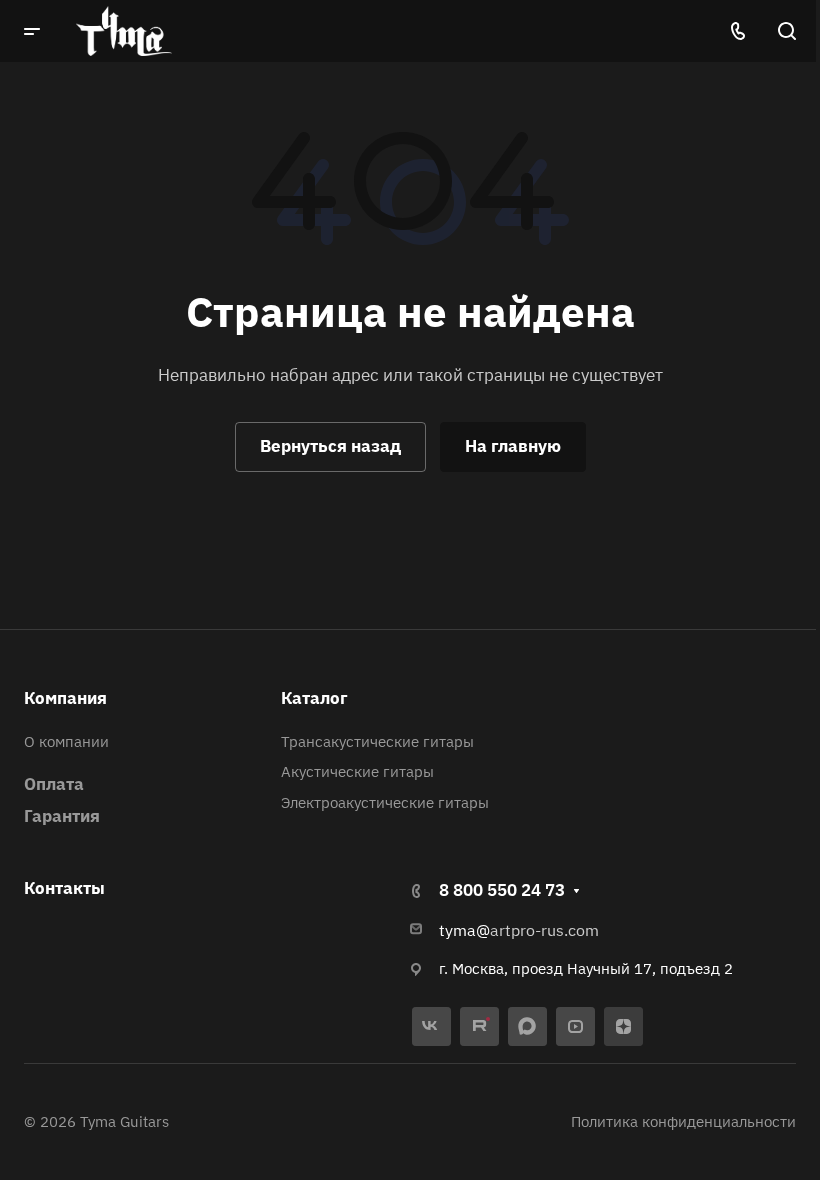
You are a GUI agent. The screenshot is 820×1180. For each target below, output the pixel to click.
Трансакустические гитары (377, 741)
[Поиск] (786, 31)
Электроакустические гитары (385, 802)
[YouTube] (575, 1026)
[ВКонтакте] (431, 1026)
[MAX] (527, 1026)
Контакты (64, 888)
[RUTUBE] (479, 1026)
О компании (66, 741)
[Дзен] (623, 1026)
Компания (65, 698)
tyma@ (464, 930)
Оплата (54, 784)
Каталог (314, 698)
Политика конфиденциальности (683, 1121)
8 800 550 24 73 (502, 890)
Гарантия (62, 816)
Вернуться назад (330, 446)
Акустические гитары (357, 771)
